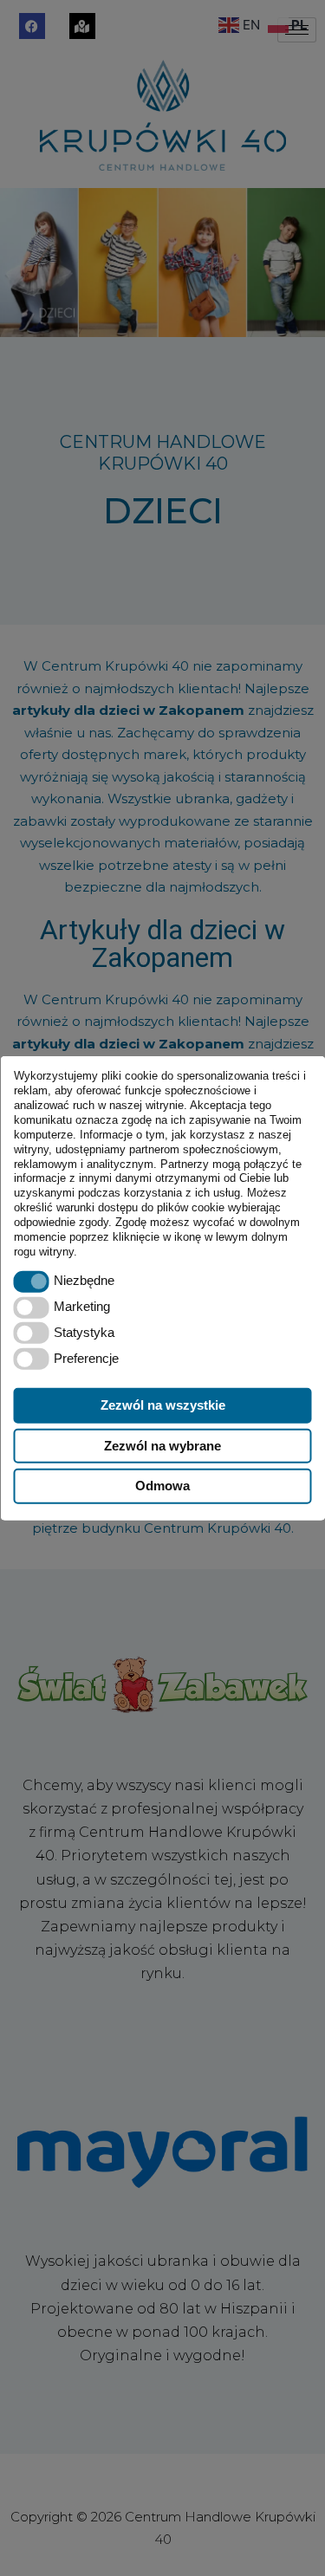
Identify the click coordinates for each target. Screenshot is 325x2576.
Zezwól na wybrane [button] (162, 1445)
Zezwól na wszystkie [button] (163, 1404)
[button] (32, 1282)
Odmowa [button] (162, 1486)
